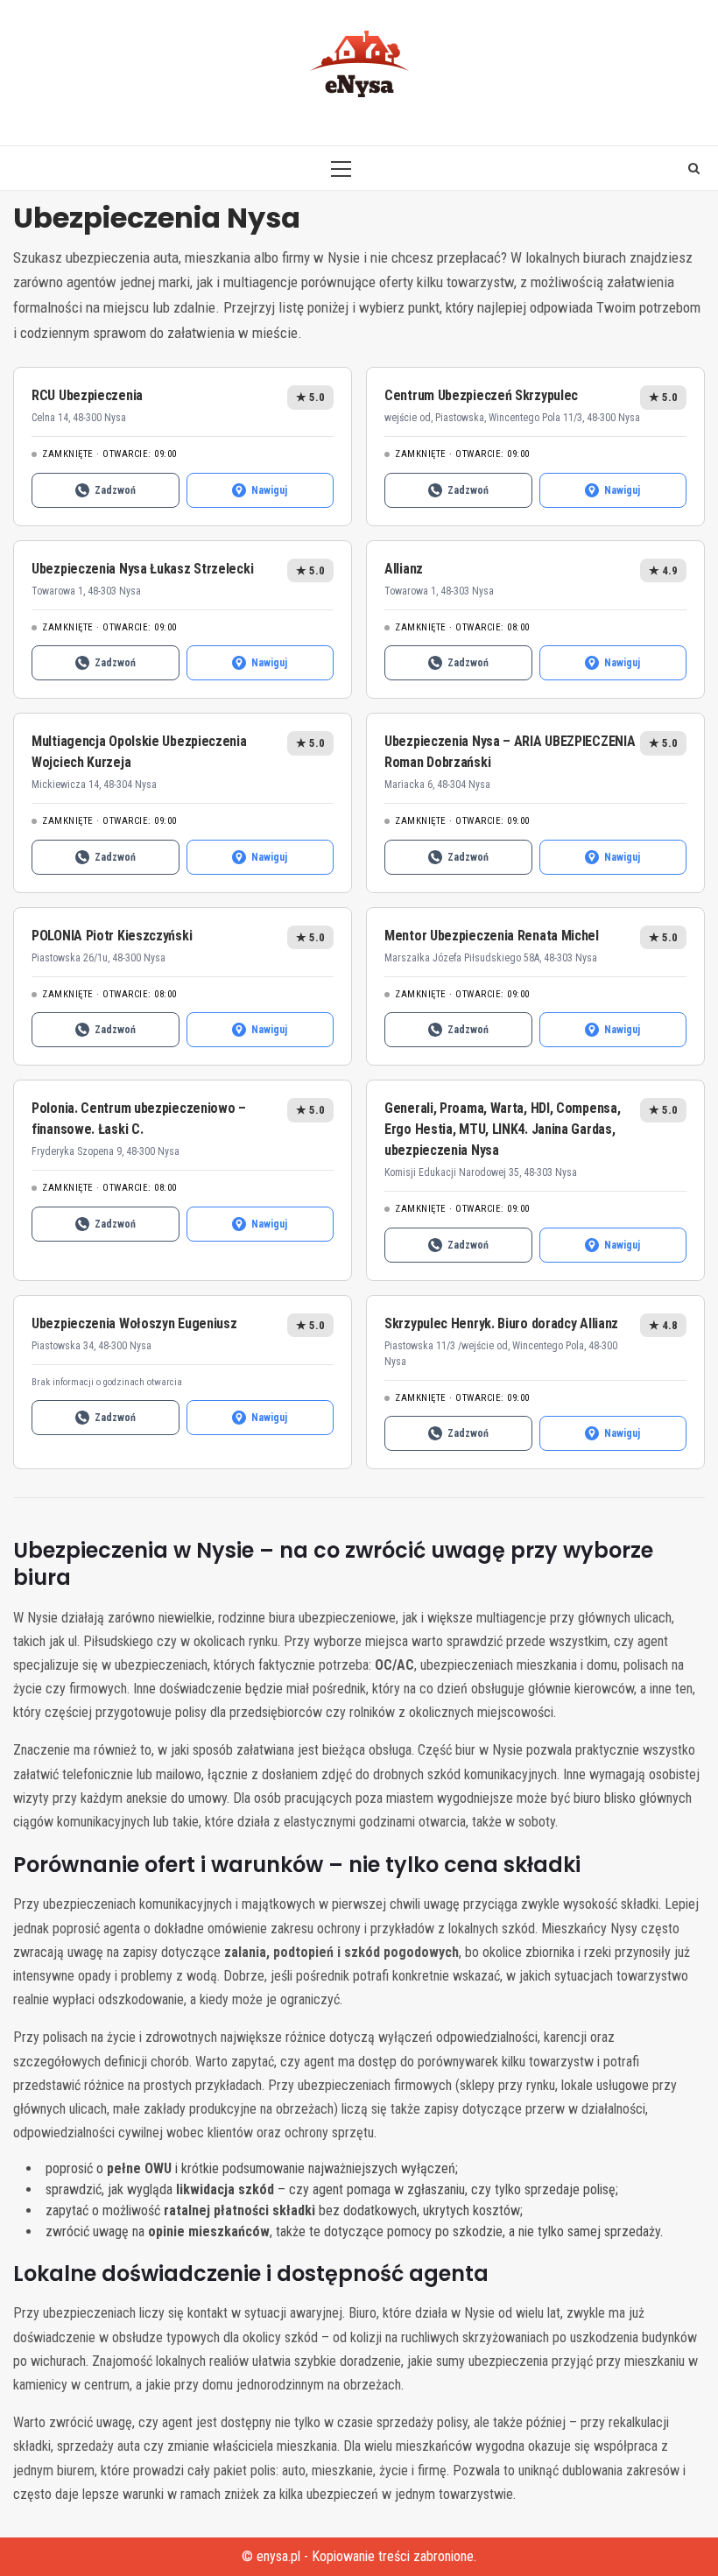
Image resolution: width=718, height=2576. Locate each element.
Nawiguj (269, 490)
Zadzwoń (115, 490)
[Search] (694, 168)
